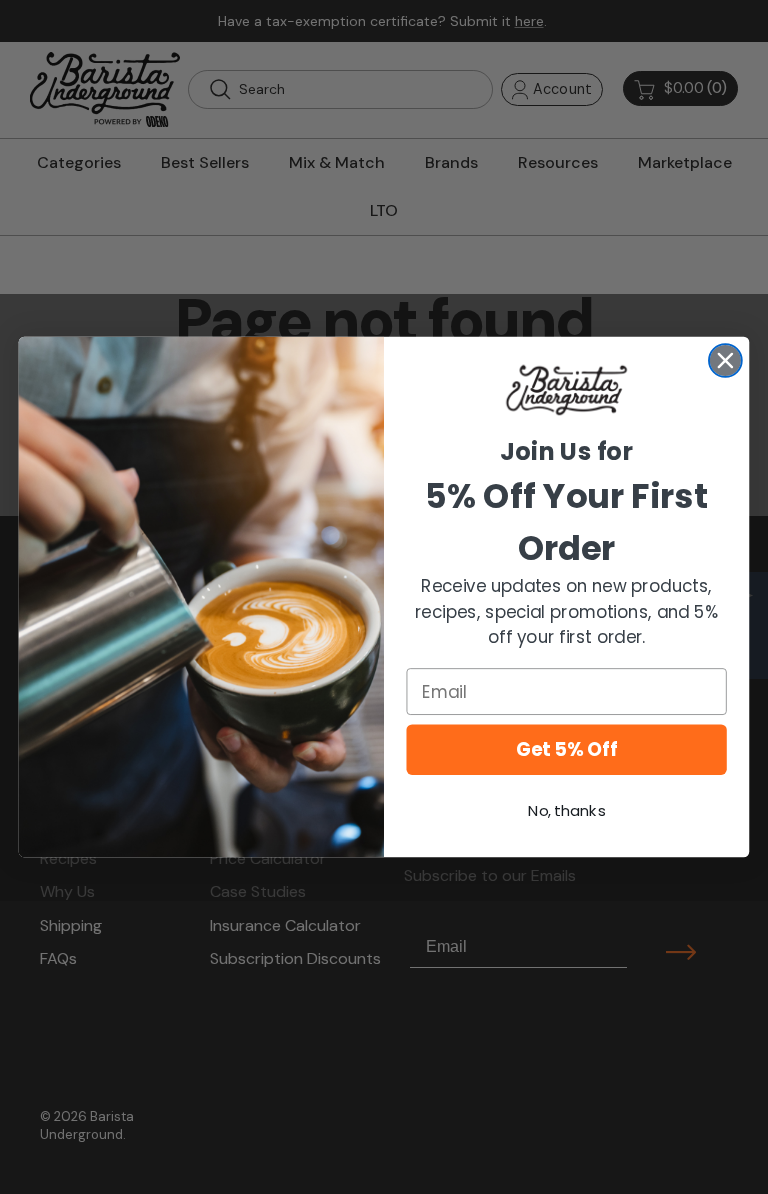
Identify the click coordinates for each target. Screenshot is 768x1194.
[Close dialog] (725, 360)
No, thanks (566, 811)
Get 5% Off (566, 750)
